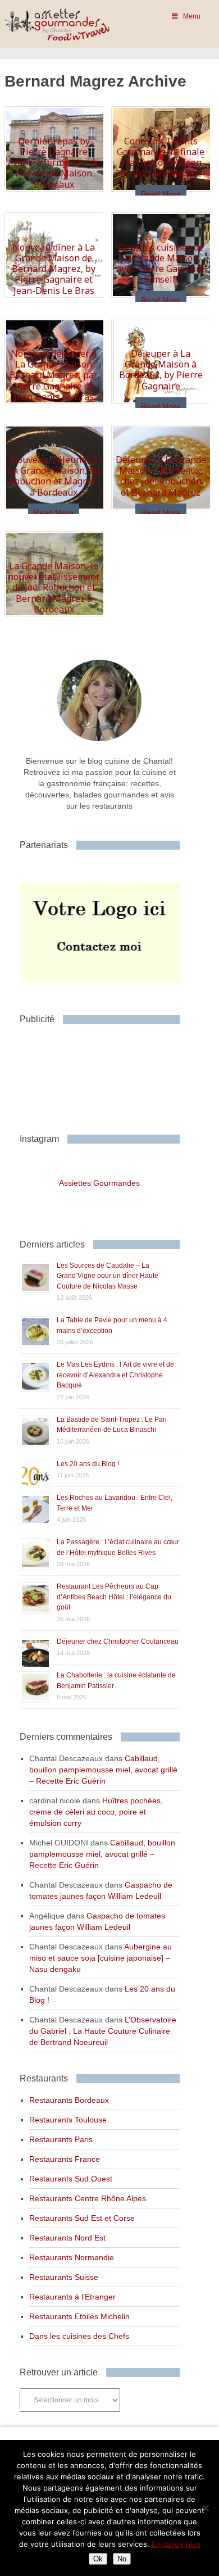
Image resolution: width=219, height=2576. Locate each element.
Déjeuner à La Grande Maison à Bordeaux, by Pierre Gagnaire (161, 370)
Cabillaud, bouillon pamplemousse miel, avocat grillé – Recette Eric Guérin (103, 1770)
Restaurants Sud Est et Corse (82, 2218)
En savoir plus (176, 2544)
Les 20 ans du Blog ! (88, 1464)
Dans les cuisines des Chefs (79, 2336)
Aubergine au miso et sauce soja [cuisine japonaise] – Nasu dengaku (101, 1958)
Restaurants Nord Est (67, 2238)
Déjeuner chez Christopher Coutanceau (118, 1641)
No (122, 2559)
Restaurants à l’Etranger (72, 2297)
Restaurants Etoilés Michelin (79, 2316)
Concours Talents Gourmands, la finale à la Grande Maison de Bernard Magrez (161, 157)
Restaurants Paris (61, 2139)
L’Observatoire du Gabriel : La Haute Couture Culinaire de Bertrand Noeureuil (103, 2031)
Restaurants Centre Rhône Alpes (88, 2198)
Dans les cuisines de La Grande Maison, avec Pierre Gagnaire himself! (161, 264)
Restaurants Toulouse (68, 2120)
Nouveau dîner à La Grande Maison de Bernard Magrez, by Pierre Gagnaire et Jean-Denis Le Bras (54, 269)
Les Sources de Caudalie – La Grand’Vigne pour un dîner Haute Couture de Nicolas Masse (108, 1276)
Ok (98, 2559)
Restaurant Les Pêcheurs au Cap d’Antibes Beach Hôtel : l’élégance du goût (114, 1597)
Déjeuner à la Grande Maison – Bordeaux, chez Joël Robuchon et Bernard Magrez (161, 476)
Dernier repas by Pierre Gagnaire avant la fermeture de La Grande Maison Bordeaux (54, 163)
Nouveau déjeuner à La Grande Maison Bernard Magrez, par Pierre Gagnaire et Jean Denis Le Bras (54, 375)
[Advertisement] (109, 1074)
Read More (161, 194)
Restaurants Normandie (72, 2257)
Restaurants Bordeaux (69, 2100)
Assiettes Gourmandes (99, 1183)
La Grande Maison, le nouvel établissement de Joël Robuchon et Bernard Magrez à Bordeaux (54, 588)
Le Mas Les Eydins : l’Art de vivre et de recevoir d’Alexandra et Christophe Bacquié (115, 1375)
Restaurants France (65, 2159)
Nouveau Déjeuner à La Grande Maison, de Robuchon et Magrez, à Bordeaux (54, 476)
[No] (205, 2508)
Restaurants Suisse (64, 2277)
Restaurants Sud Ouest (71, 2179)
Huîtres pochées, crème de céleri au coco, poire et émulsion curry (96, 1812)
